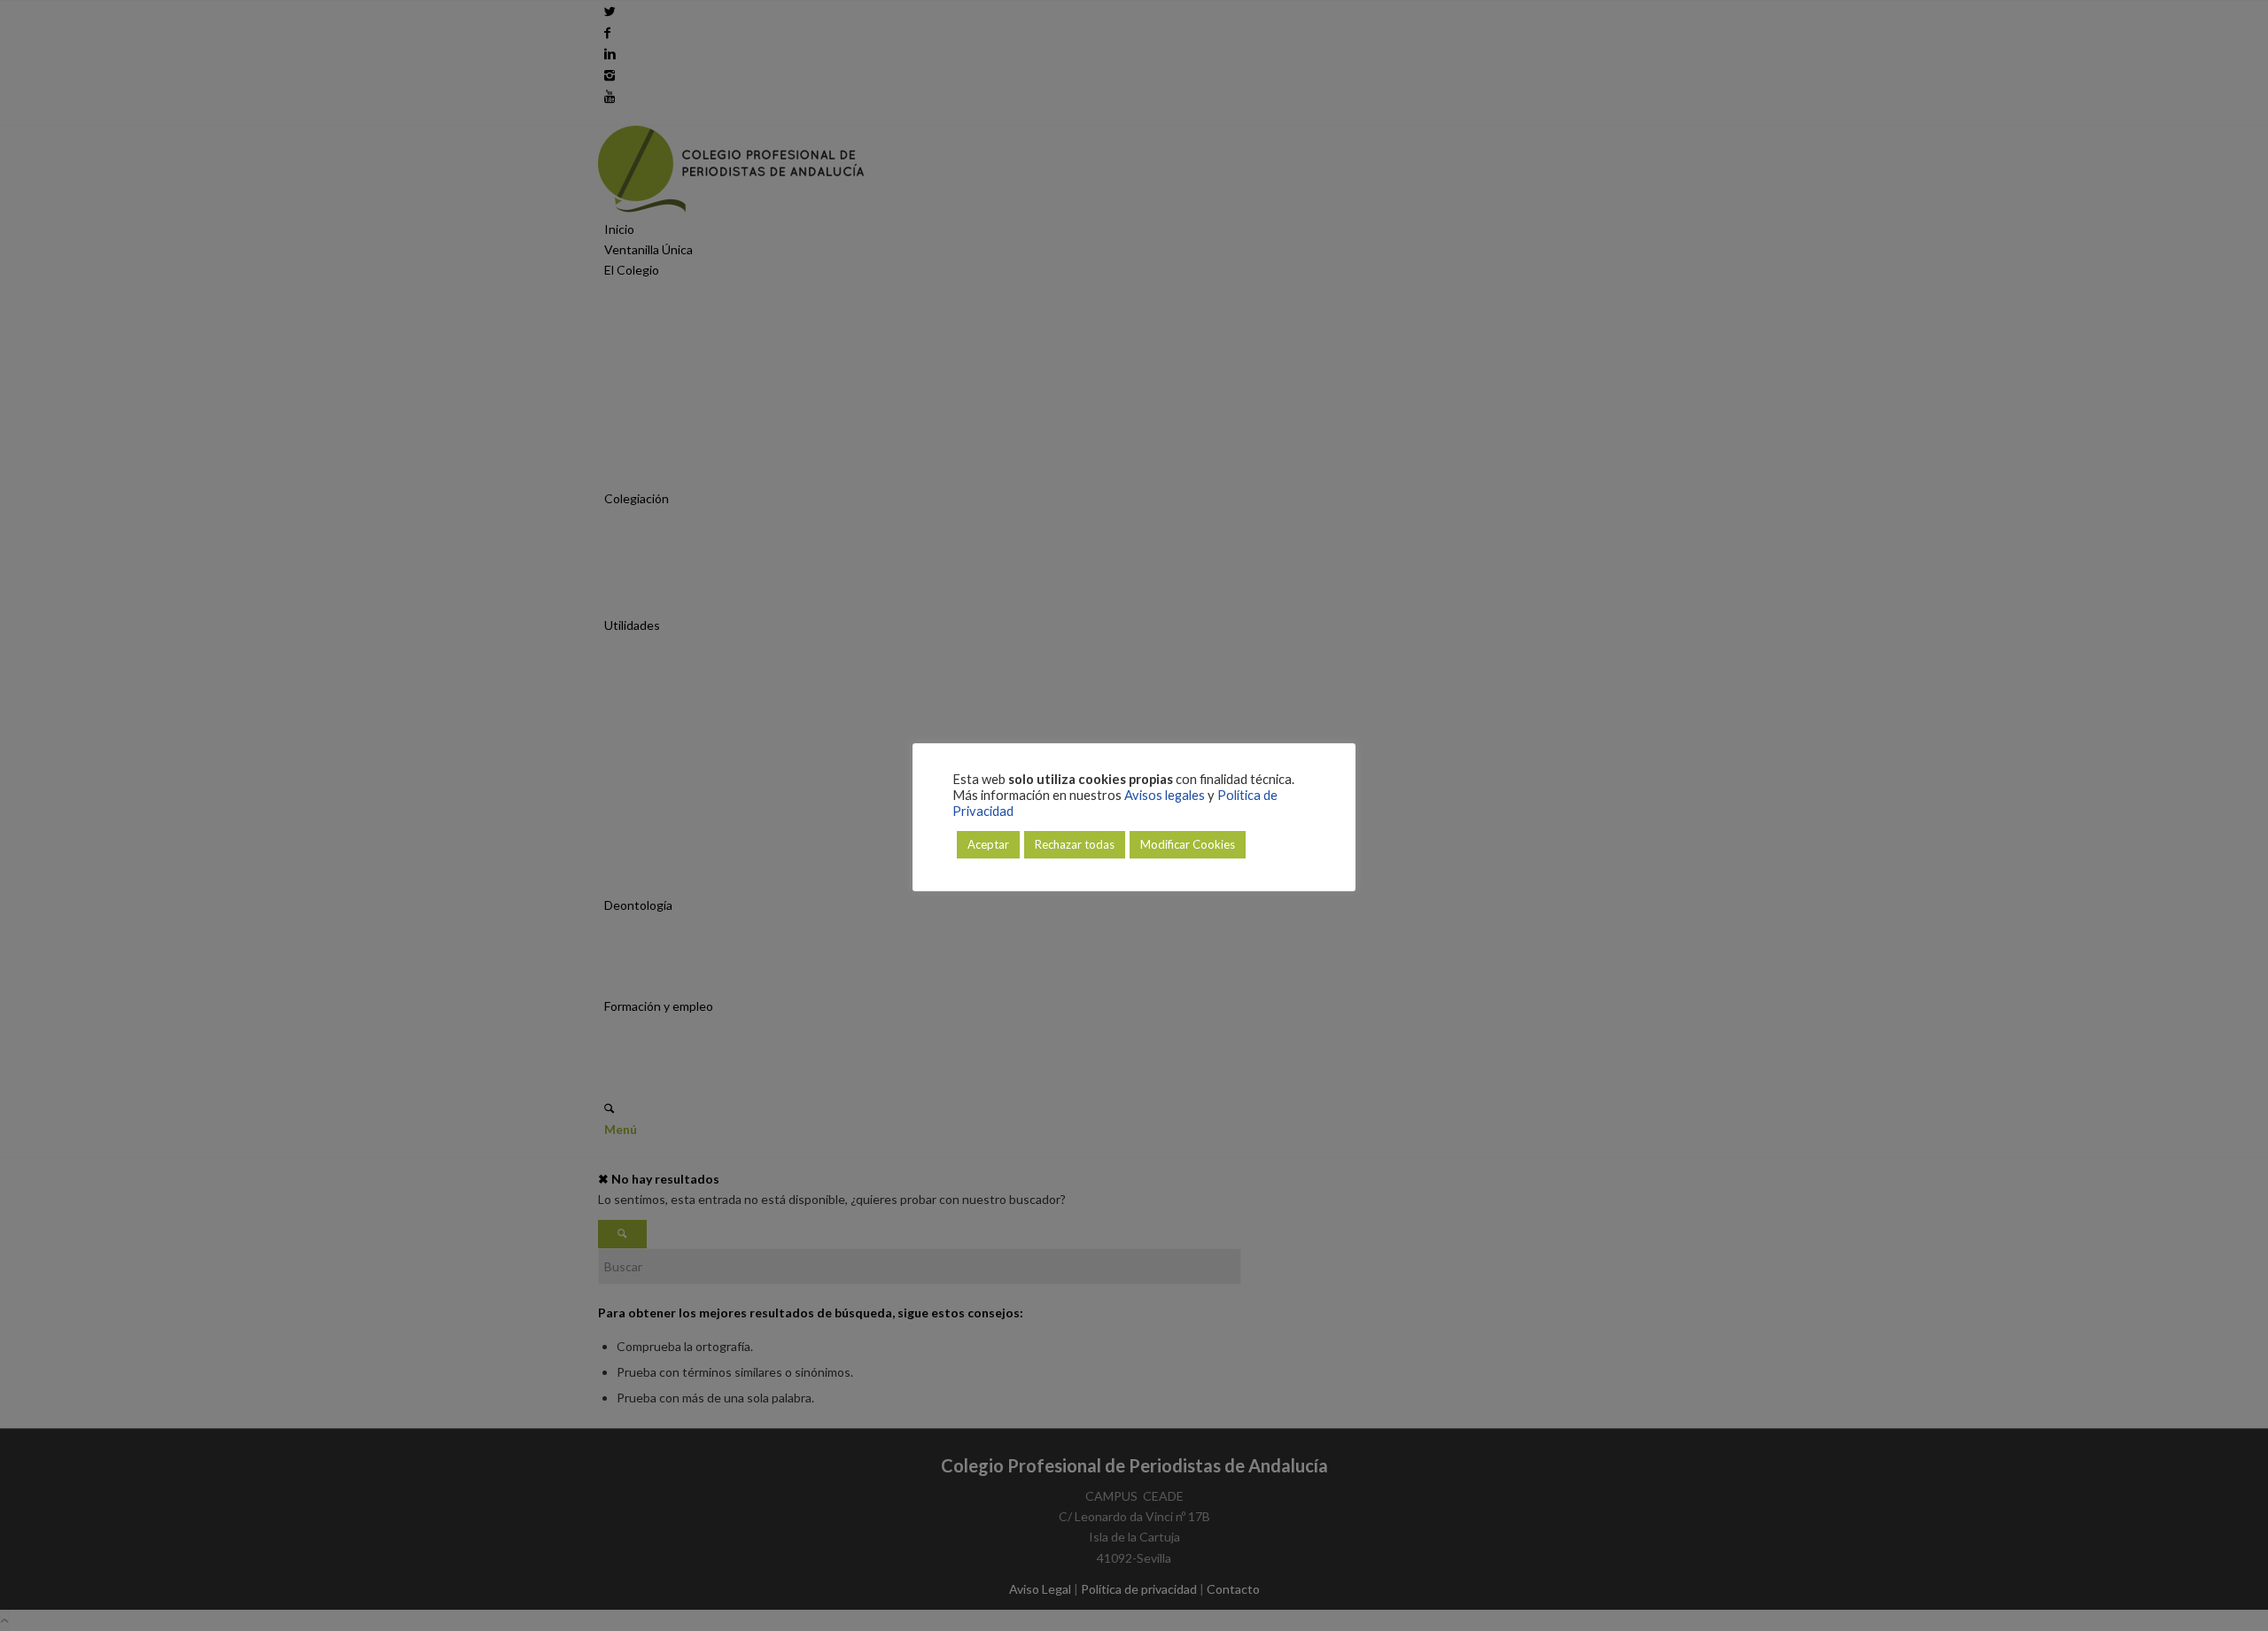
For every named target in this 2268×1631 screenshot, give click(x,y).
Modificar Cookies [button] (1188, 844)
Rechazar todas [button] (1075, 844)
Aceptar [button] (988, 844)
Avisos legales (1165, 795)
